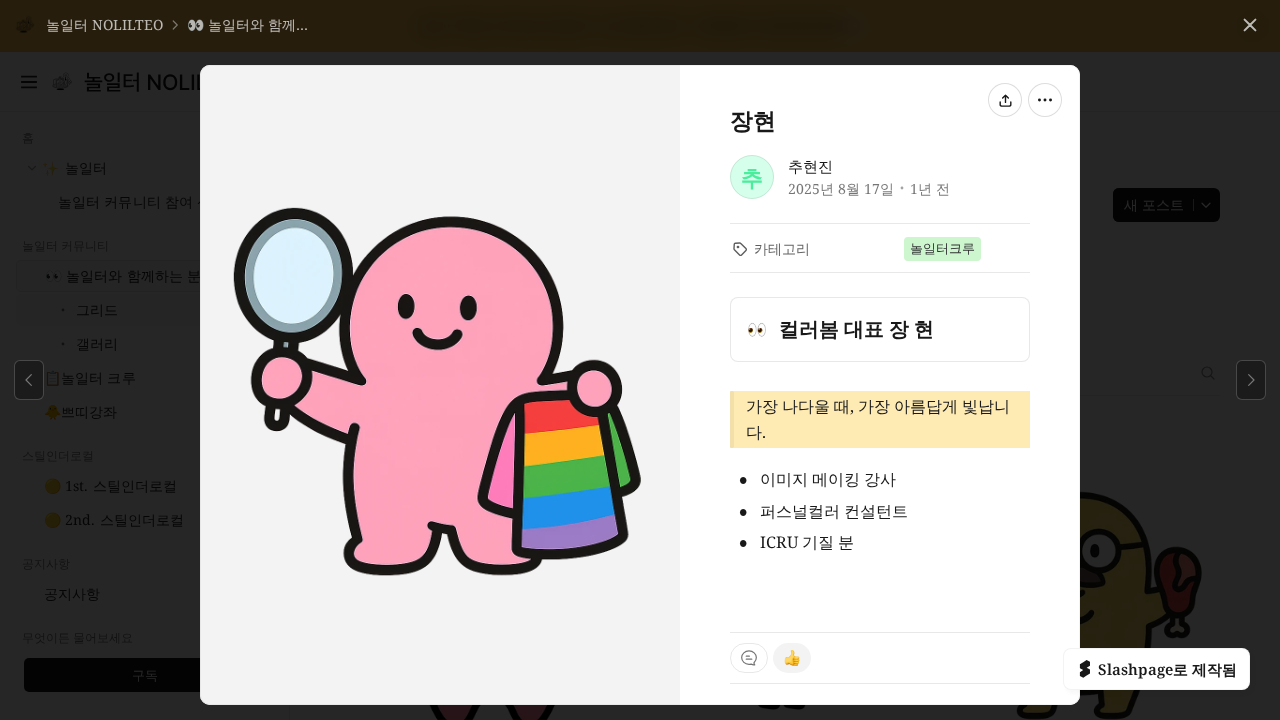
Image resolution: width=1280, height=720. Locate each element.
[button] (88, 25)
